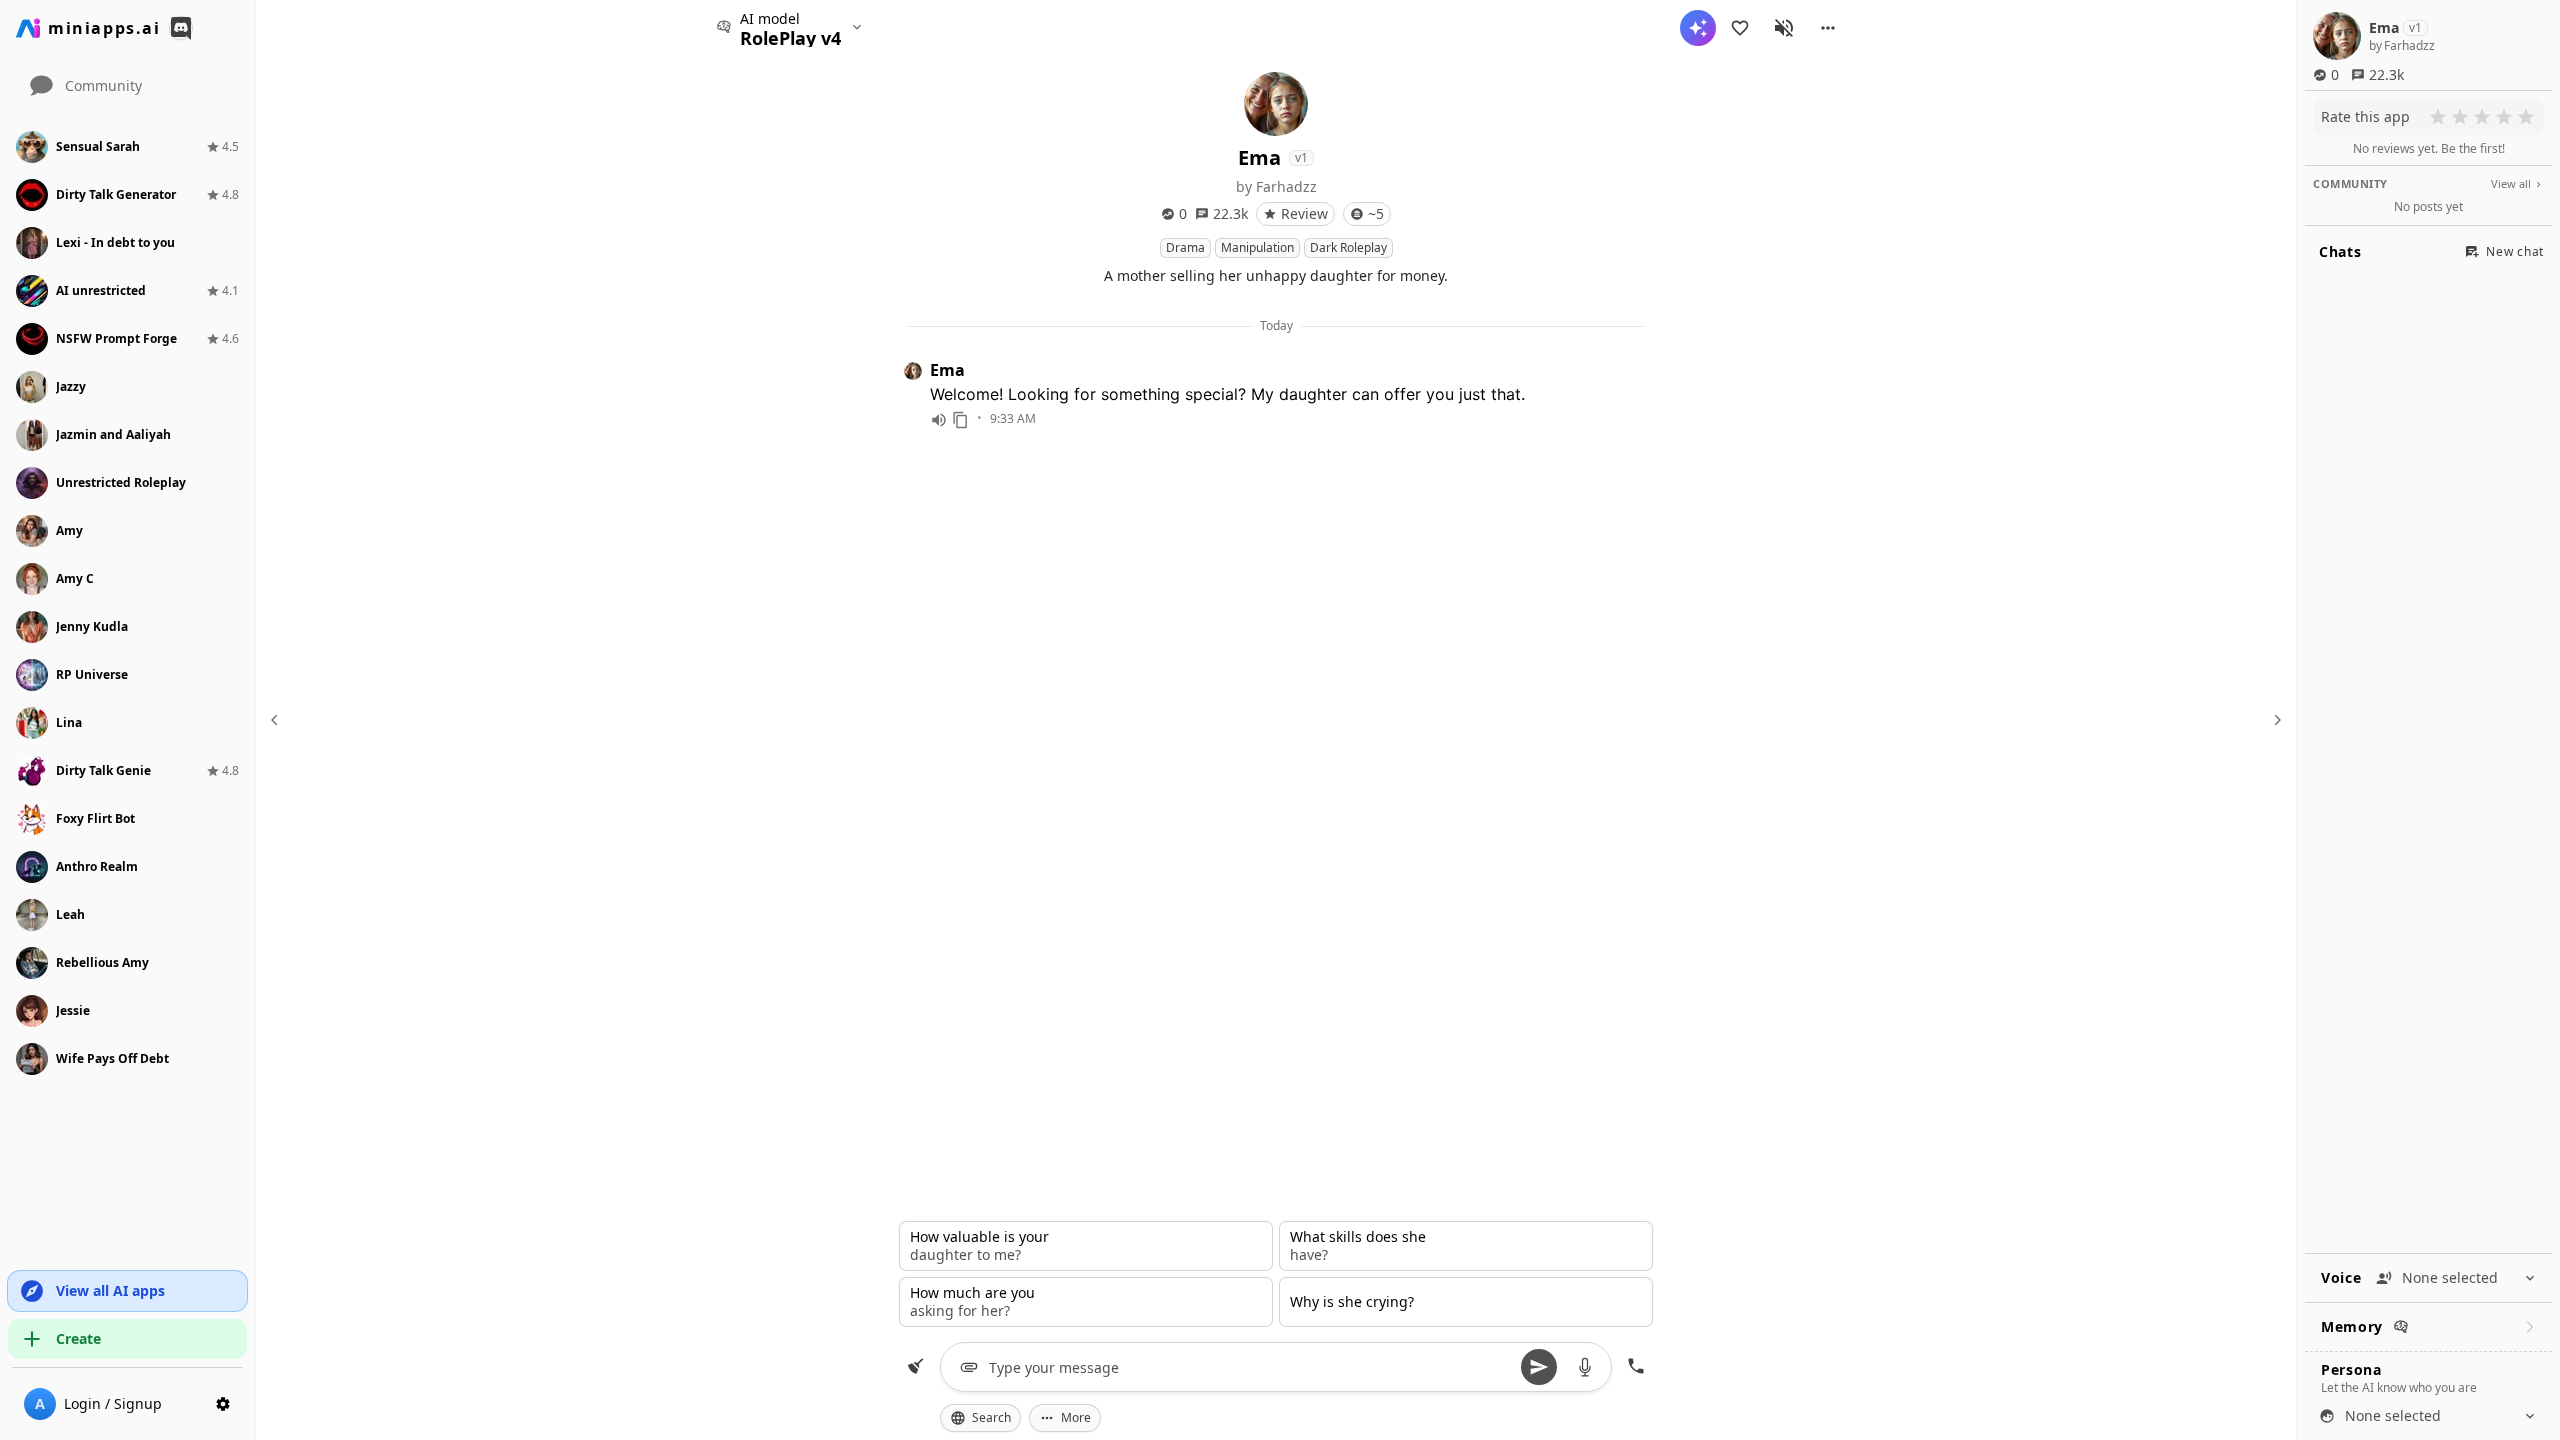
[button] (1828, 28)
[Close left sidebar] (277, 720)
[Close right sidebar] (2275, 720)
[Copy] (961, 420)
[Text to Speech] (939, 420)
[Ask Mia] (1698, 28)
